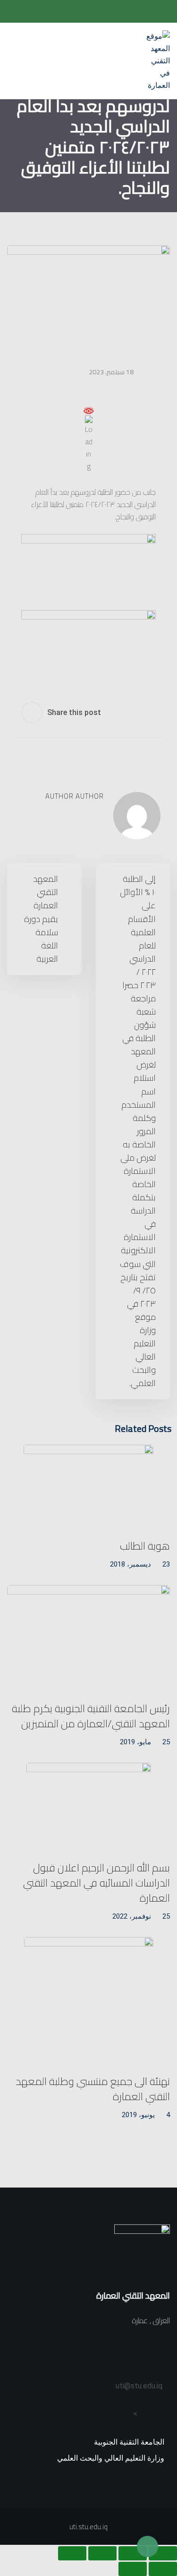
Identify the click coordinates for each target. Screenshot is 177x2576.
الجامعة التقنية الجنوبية (129, 2442)
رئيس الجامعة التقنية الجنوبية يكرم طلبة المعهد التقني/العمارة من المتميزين (91, 1716)
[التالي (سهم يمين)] (133, 2569)
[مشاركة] (102, 2553)
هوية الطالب (145, 1546)
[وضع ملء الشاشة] (133, 2553)
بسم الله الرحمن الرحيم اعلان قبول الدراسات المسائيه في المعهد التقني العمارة (97, 1883)
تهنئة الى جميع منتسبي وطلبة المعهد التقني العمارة (93, 2089)
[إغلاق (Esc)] (72, 2553)
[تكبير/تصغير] (163, 2553)
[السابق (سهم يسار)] (163, 2569)
